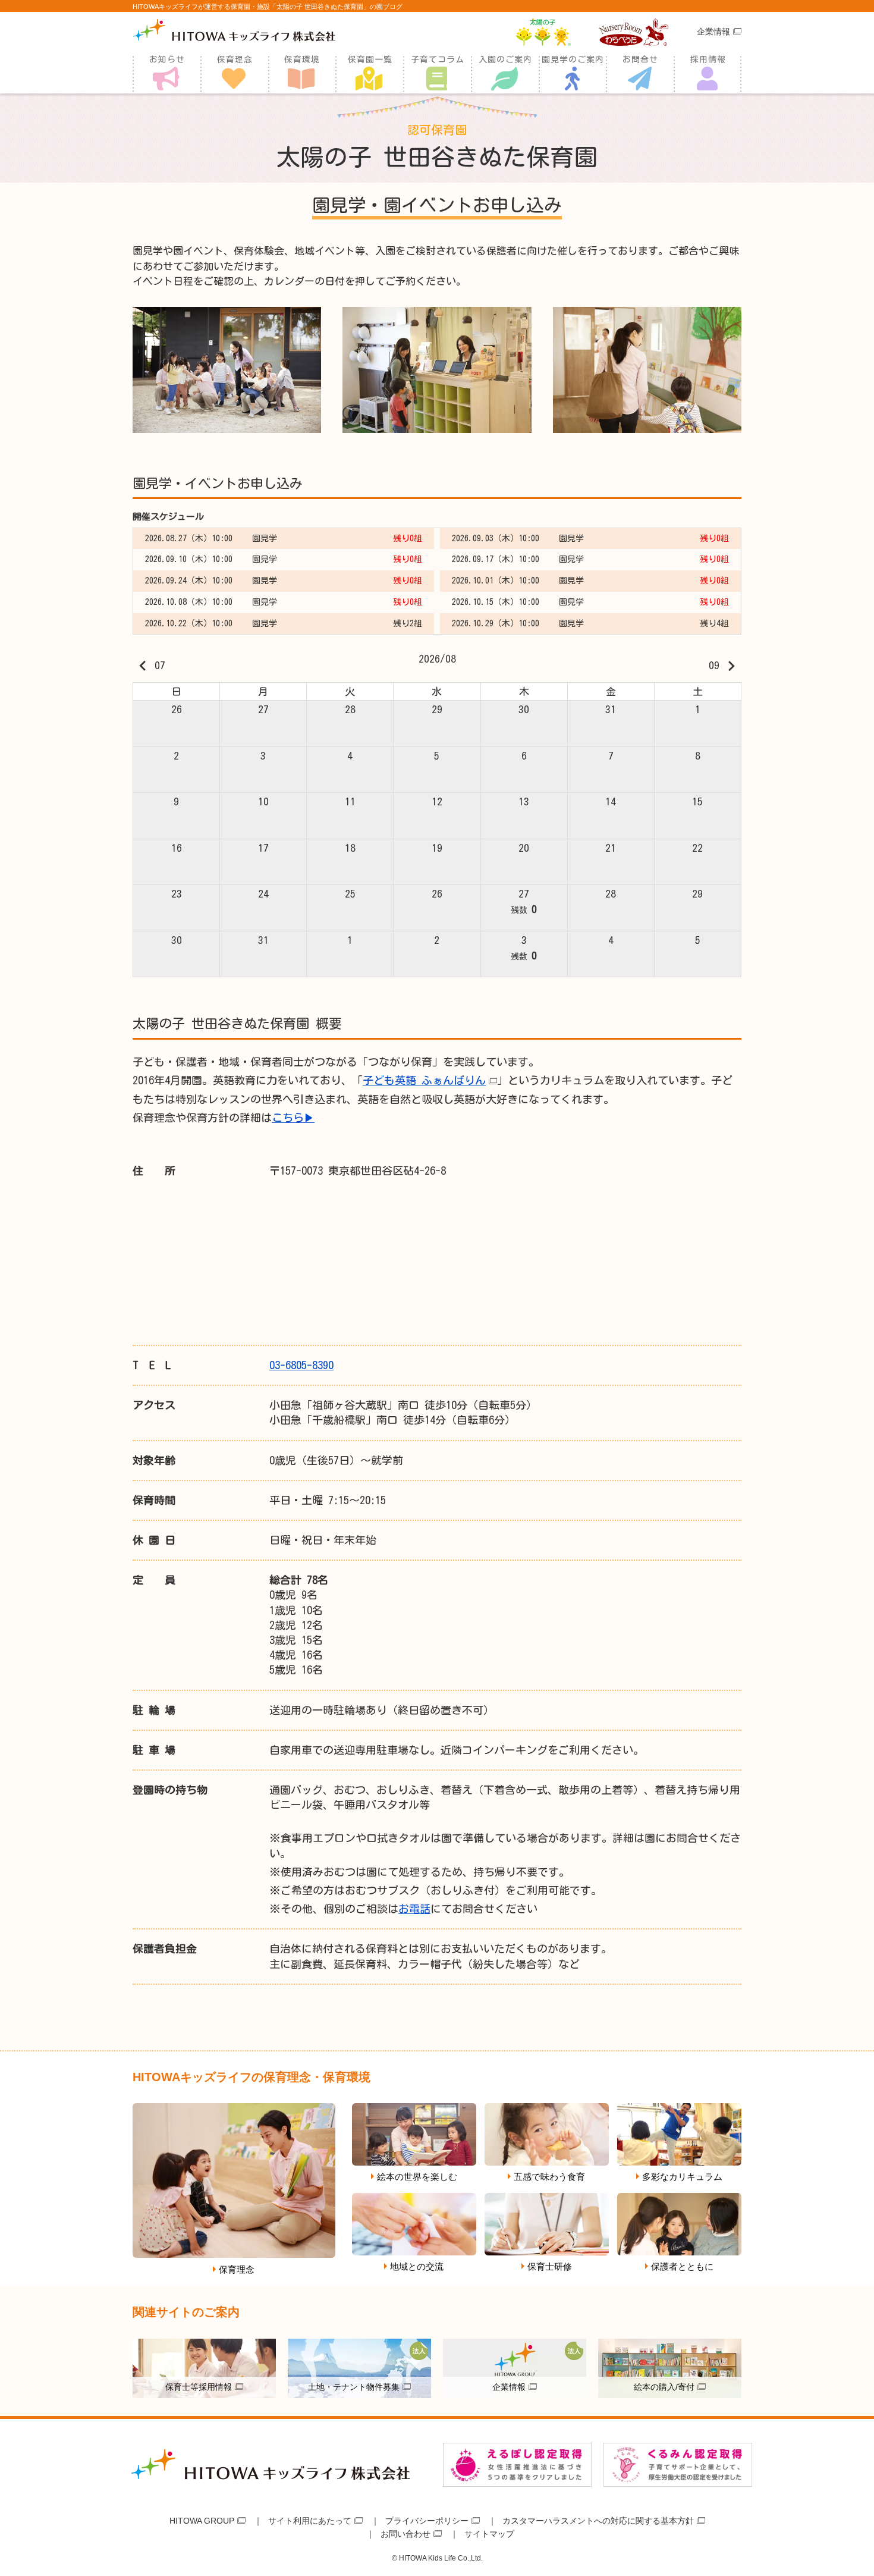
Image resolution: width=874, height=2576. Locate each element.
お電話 (414, 1909)
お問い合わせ (405, 2534)
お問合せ (640, 59)
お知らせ (167, 59)
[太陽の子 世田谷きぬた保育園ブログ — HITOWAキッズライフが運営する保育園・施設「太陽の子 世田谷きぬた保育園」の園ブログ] (234, 30)
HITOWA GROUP (202, 2521)
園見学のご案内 (573, 59)
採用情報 (708, 59)
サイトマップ (489, 2534)
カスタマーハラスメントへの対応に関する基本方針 (598, 2521)
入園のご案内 (505, 59)
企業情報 (713, 32)
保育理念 (235, 59)
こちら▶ (293, 1118)
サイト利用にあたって (310, 2521)
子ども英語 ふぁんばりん (424, 1080)
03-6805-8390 (301, 1365)
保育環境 (302, 59)
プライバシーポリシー (427, 2521)
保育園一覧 (370, 59)
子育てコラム (438, 59)
